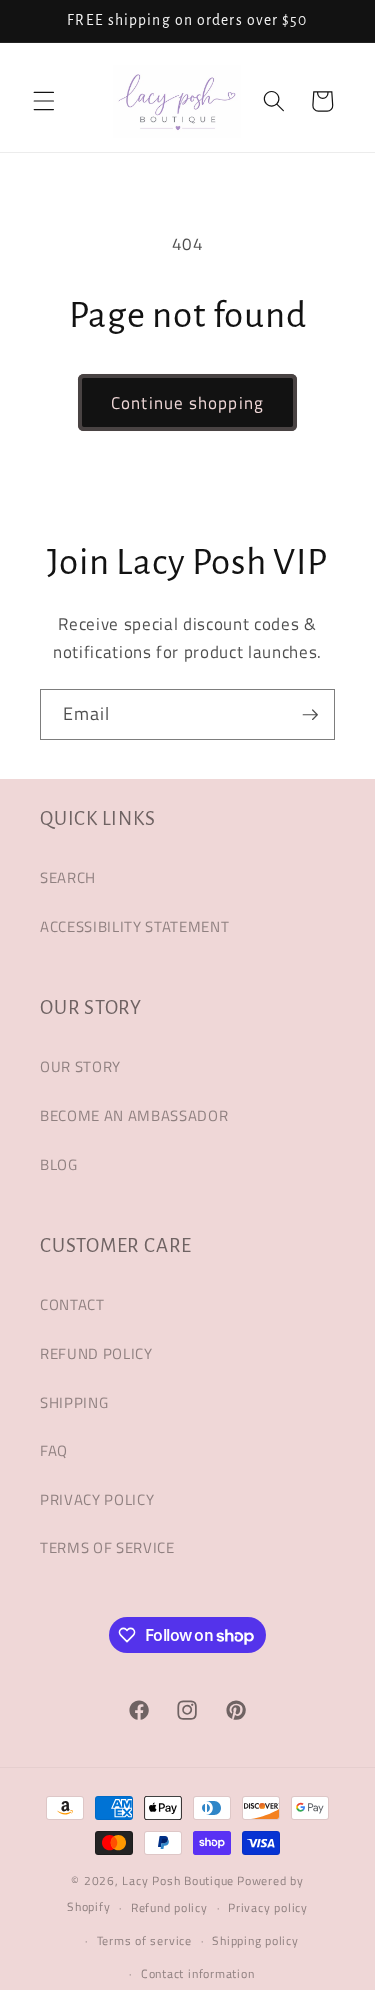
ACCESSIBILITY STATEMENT (134, 926)
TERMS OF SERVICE (107, 1547)
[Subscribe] (310, 715)
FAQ (54, 1450)
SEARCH (68, 877)
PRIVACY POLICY (97, 1499)
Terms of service (144, 1940)
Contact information (198, 1973)
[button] (44, 101)
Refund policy (169, 1907)
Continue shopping (187, 402)
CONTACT (72, 1304)
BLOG (59, 1164)
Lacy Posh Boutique (178, 1880)
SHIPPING (74, 1402)
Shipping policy (255, 1940)
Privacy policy (268, 1907)
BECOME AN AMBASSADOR (134, 1115)
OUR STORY (80, 1066)
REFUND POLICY (96, 1353)
